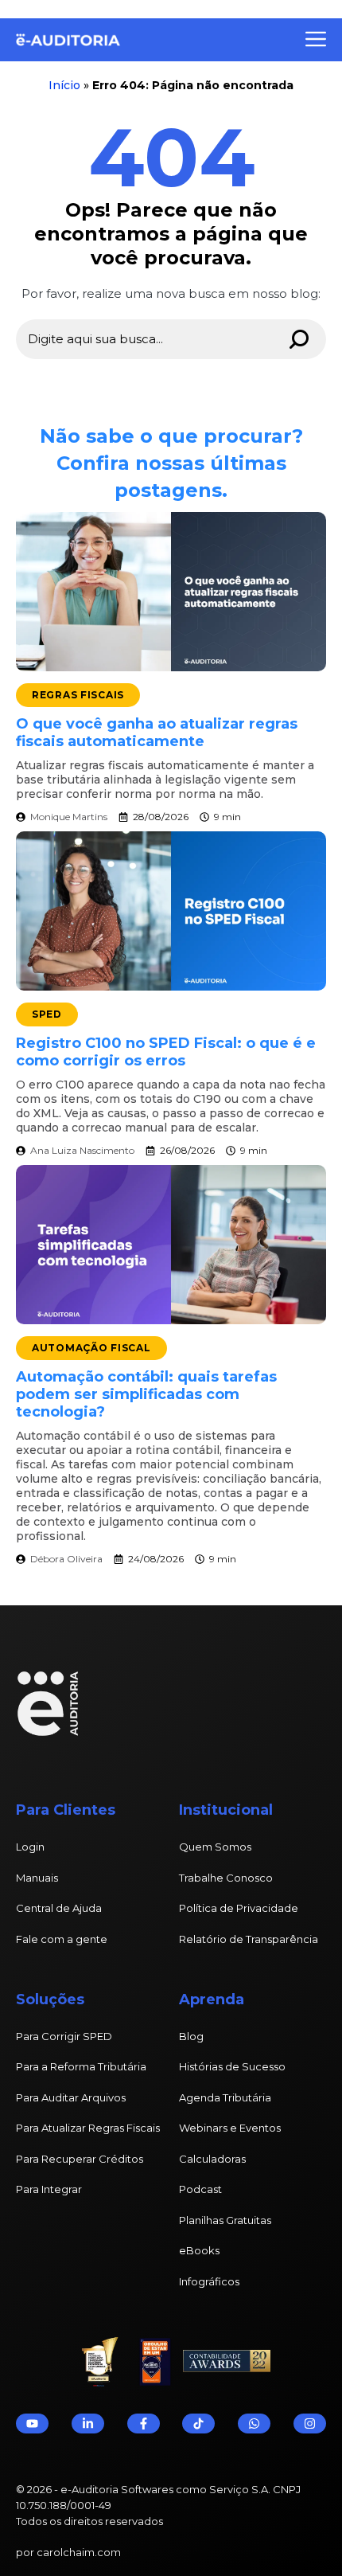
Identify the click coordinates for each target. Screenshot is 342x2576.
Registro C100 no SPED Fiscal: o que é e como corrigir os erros (166, 1052)
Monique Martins (69, 817)
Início (64, 85)
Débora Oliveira (66, 1559)
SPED (47, 1014)
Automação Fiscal (91, 1348)
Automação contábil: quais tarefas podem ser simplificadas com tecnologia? (146, 1394)
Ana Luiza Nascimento (82, 1150)
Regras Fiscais (78, 695)
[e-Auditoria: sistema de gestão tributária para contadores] (65, 40)
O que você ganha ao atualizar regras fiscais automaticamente (157, 733)
